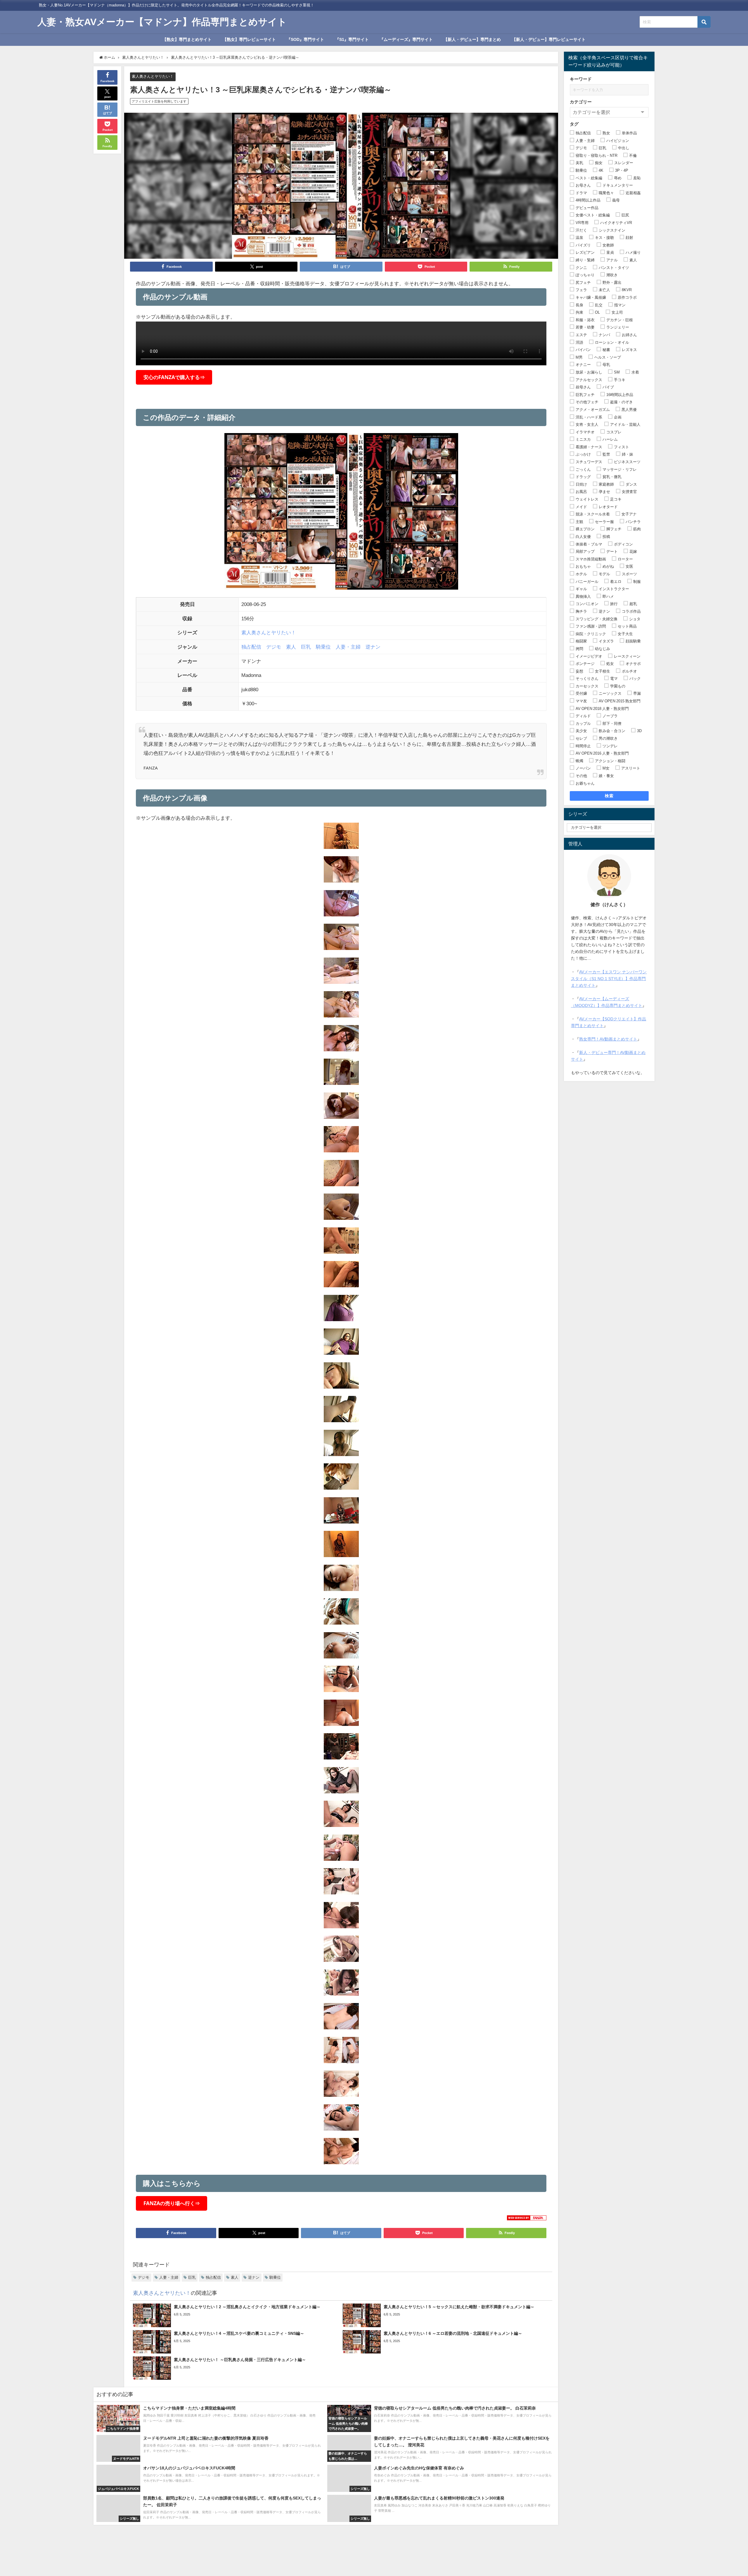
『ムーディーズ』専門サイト (406, 39)
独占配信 (251, 647)
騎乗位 (323, 647)
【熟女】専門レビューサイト (249, 39)
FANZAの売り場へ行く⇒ (172, 2203)
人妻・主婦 (348, 647)
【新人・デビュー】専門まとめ (472, 39)
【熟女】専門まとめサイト (187, 39)
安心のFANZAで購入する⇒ (174, 377)
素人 (291, 647)
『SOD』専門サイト (305, 39)
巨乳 (306, 647)
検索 (609, 796)
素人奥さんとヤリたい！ (153, 76)
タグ (574, 124)
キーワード (581, 79)
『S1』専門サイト (352, 39)
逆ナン (373, 647)
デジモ (274, 647)
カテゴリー (581, 102)
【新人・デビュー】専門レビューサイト (549, 39)
